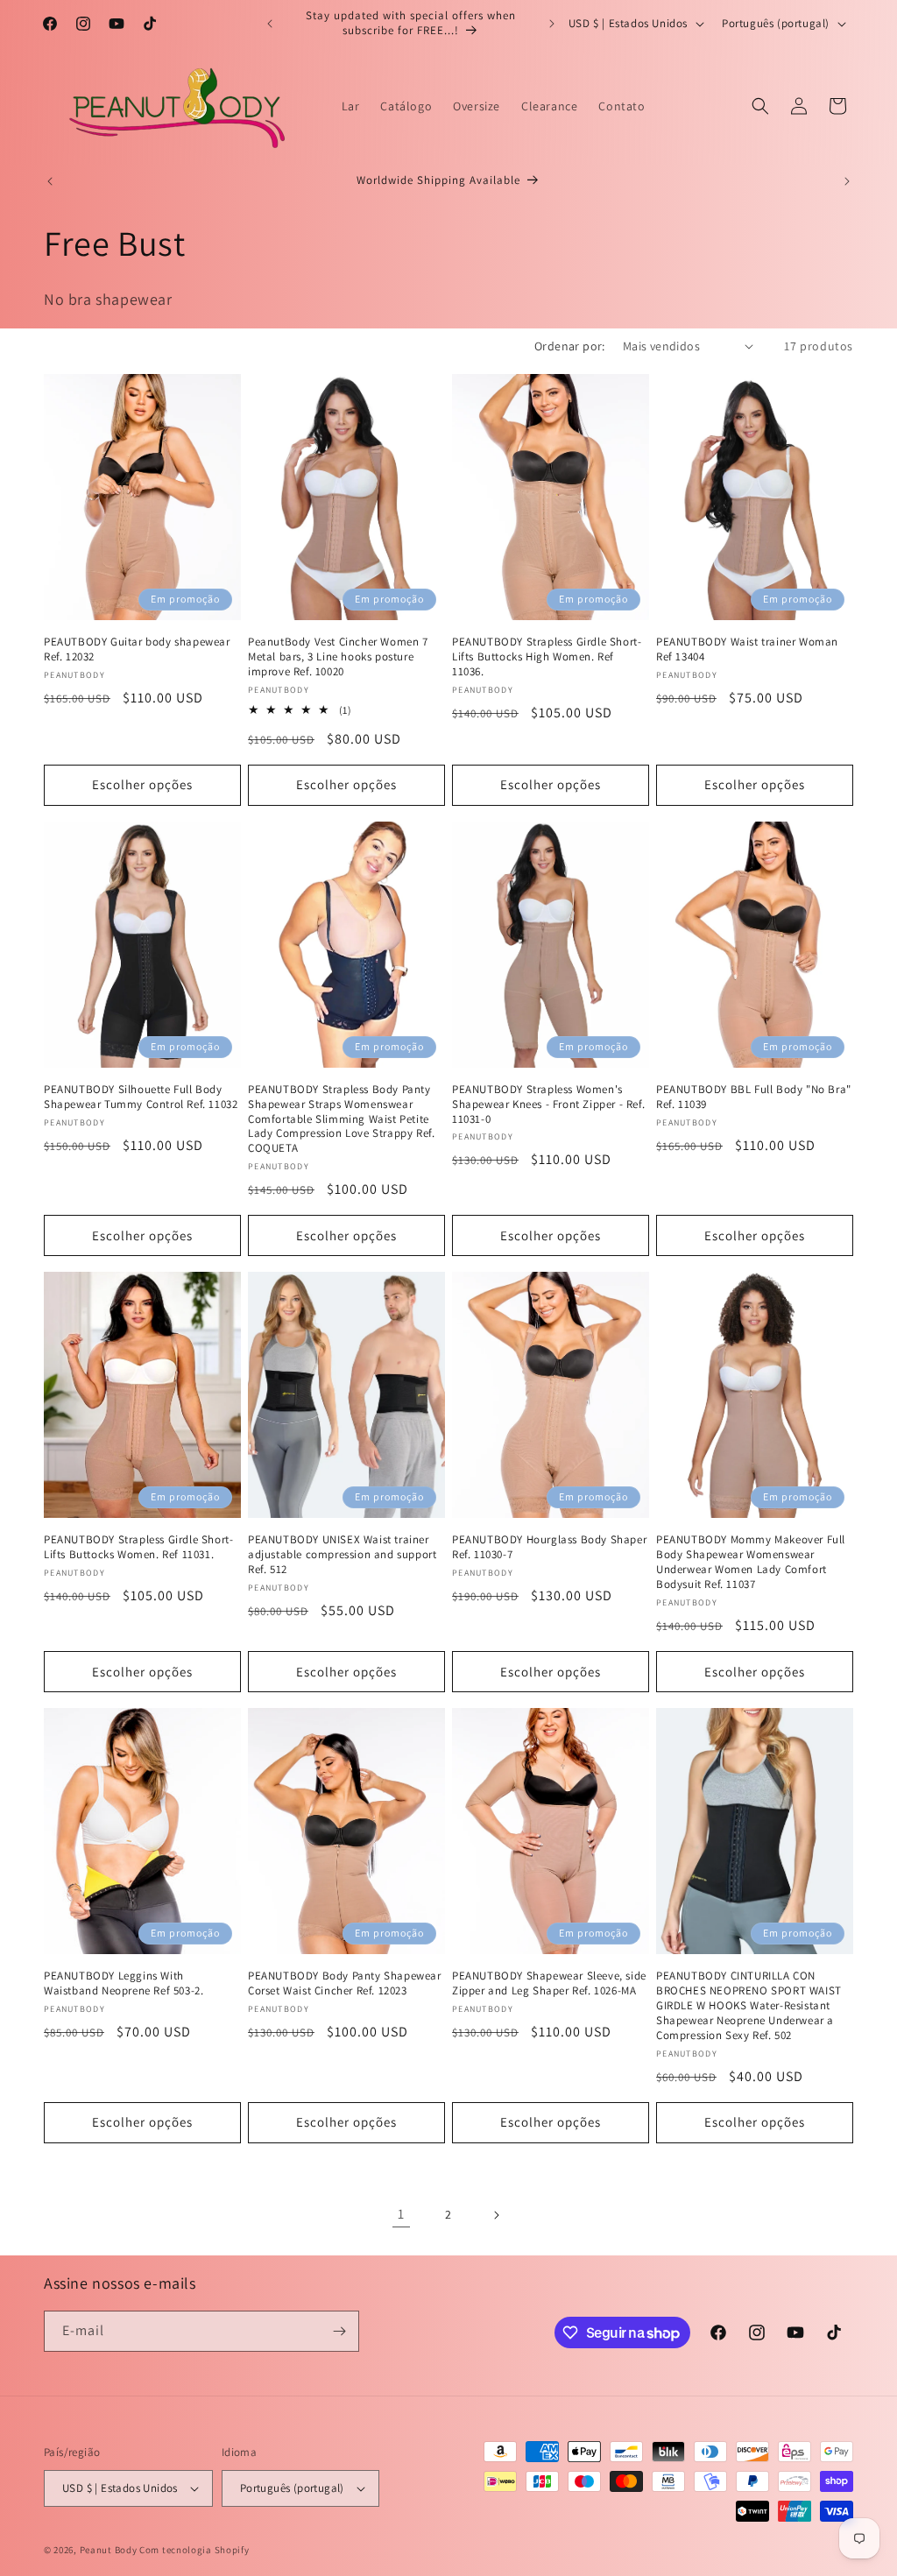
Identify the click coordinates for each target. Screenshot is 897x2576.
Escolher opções (142, 784)
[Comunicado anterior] (270, 24)
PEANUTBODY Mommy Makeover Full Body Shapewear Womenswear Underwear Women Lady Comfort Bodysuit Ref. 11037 (751, 1562)
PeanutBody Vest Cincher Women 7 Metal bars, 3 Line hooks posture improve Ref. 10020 (338, 657)
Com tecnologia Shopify (194, 2550)
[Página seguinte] (496, 2215)
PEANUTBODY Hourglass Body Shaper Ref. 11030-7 (549, 1547)
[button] (760, 106)
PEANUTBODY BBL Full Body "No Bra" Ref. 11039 (754, 1097)
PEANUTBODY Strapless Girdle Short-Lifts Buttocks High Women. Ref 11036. (547, 657)
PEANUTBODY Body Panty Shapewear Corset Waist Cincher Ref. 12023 (345, 1983)
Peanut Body (109, 2550)
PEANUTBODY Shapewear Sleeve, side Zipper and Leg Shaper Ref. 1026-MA (549, 1983)
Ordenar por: (570, 346)
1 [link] (401, 2214)
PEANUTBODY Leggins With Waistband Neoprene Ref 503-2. (124, 1983)
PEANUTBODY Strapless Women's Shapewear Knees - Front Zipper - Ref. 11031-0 (548, 1105)
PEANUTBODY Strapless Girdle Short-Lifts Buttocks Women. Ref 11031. (138, 1547)
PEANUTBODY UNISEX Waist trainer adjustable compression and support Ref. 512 (342, 1555)
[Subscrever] (339, 2331)
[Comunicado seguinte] (552, 24)
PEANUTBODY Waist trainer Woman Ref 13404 (747, 649)
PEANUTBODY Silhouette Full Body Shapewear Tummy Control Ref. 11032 (141, 1097)
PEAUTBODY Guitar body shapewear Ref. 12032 (137, 649)
